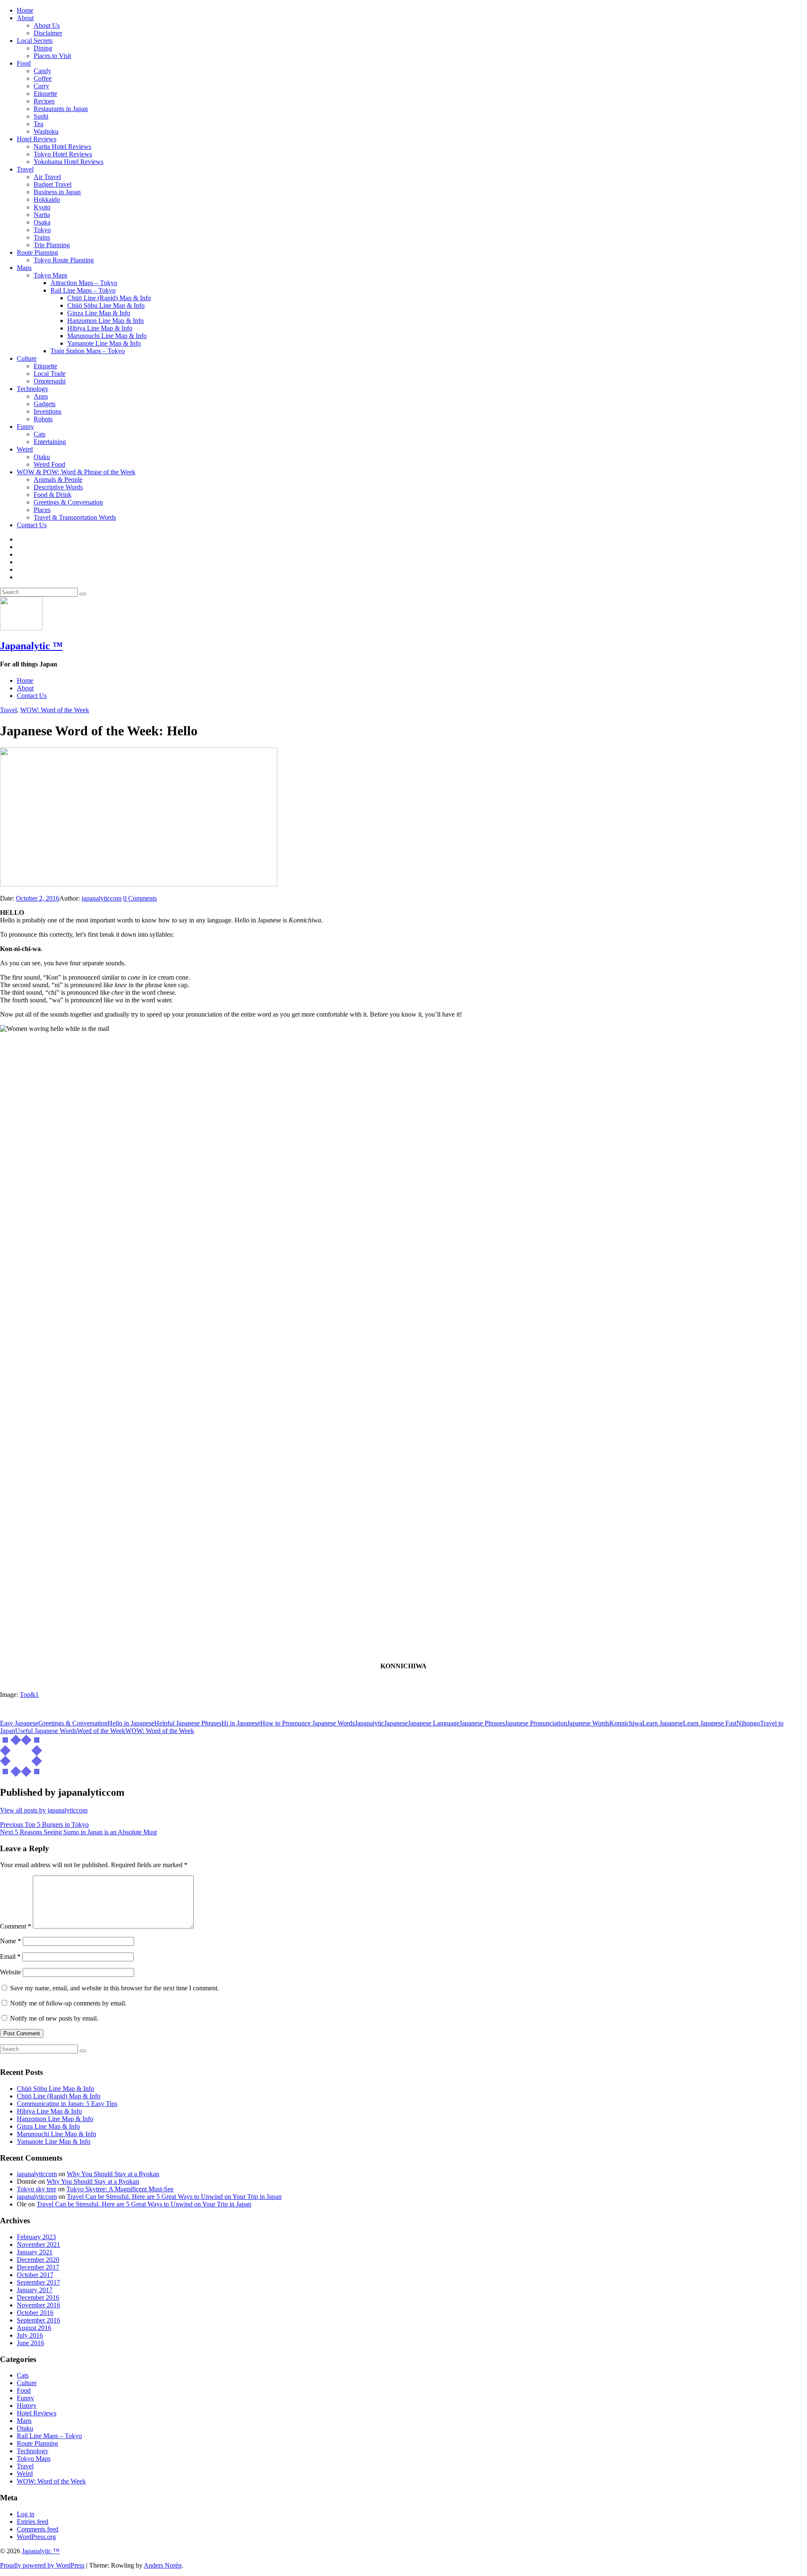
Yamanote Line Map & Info (104, 343)
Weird (25, 449)
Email (10, 1956)
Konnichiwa (626, 1723)
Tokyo (42, 230)
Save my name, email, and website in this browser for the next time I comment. (115, 1988)
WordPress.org (36, 2537)
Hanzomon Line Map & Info (105, 321)
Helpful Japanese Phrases (188, 1723)
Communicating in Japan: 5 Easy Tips (67, 2104)
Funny (25, 427)
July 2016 (30, 2335)
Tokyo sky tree (37, 2189)
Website (11, 1972)
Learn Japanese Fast (710, 1723)
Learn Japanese (663, 1723)
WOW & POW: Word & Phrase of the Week (76, 472)
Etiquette (45, 94)
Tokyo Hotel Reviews (63, 154)
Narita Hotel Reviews (62, 147)
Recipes (44, 101)
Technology (33, 389)
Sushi (41, 116)
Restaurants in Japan (61, 109)
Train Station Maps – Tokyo (88, 351)
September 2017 (38, 2282)
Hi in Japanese (241, 1723)
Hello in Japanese (131, 1723)
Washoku (46, 131)
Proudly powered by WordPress (42, 2565)
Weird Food (49, 464)
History (27, 2406)
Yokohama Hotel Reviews (69, 162)
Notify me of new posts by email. (54, 2018)
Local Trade (50, 374)
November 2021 (38, 2244)
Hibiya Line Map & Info (100, 328)
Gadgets (45, 404)
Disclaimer (48, 33)
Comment (16, 1926)
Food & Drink (53, 495)
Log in (26, 2514)
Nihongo (748, 1723)
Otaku (42, 457)
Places (42, 510)
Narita (42, 215)
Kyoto (42, 207)
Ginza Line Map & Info (99, 313)
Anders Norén (163, 2565)
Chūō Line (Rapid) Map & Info (109, 298)
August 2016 (34, 2328)
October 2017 (35, 2275)
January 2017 (35, 2290)
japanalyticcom (102, 898)
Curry (41, 86)
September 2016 (38, 2320)
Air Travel (47, 177)
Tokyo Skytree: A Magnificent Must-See (120, 2189)
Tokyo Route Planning (64, 260)
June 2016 (30, 2343)
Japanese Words (588, 1723)
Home (25, 10)
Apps (41, 396)
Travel (25, 169)
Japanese (396, 1723)
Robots (43, 419)
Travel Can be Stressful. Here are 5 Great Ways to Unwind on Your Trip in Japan (174, 2197)
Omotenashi (50, 381)
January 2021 (35, 2252)
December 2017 (38, 2267)
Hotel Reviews (37, 139)
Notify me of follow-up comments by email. (68, 2003)
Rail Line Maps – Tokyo (83, 290)
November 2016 (38, 2305)
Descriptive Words (58, 487)
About (25, 18)
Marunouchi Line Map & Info (107, 336)
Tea (38, 124)
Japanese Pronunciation (536, 1723)
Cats (40, 434)
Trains (42, 237)
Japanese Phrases (482, 1723)
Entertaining (50, 442)
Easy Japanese (19, 1723)
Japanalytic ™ (31, 646)
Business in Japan (57, 192)
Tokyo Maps (50, 275)
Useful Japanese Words (46, 1731)
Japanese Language (434, 1723)
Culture (27, 358)
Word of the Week (101, 1731)
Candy (42, 71)
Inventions (47, 411)
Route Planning (37, 252)
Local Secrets (35, 41)
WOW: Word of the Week (55, 710)
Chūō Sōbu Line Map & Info (106, 305)
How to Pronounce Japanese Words (307, 1723)
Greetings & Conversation (68, 502)
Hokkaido (47, 199)
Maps (24, 268)
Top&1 (29, 1695)
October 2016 (35, 2313)
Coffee (43, 78)
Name (11, 1941)
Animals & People (58, 480)
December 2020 (38, 2260)
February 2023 (36, 2237)
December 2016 (38, 2297)
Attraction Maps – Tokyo (84, 283)
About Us (47, 25)
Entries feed (33, 2522)
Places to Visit (52, 56)
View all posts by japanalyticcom (44, 1810)
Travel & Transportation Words (75, 517)
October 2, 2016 (38, 898)
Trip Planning (52, 245)
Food (24, 63)
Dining (43, 48)
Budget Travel (53, 184)
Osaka (42, 222)
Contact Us (32, 525)
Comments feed (38, 2529)
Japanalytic (369, 1723)
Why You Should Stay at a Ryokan (113, 2174)
